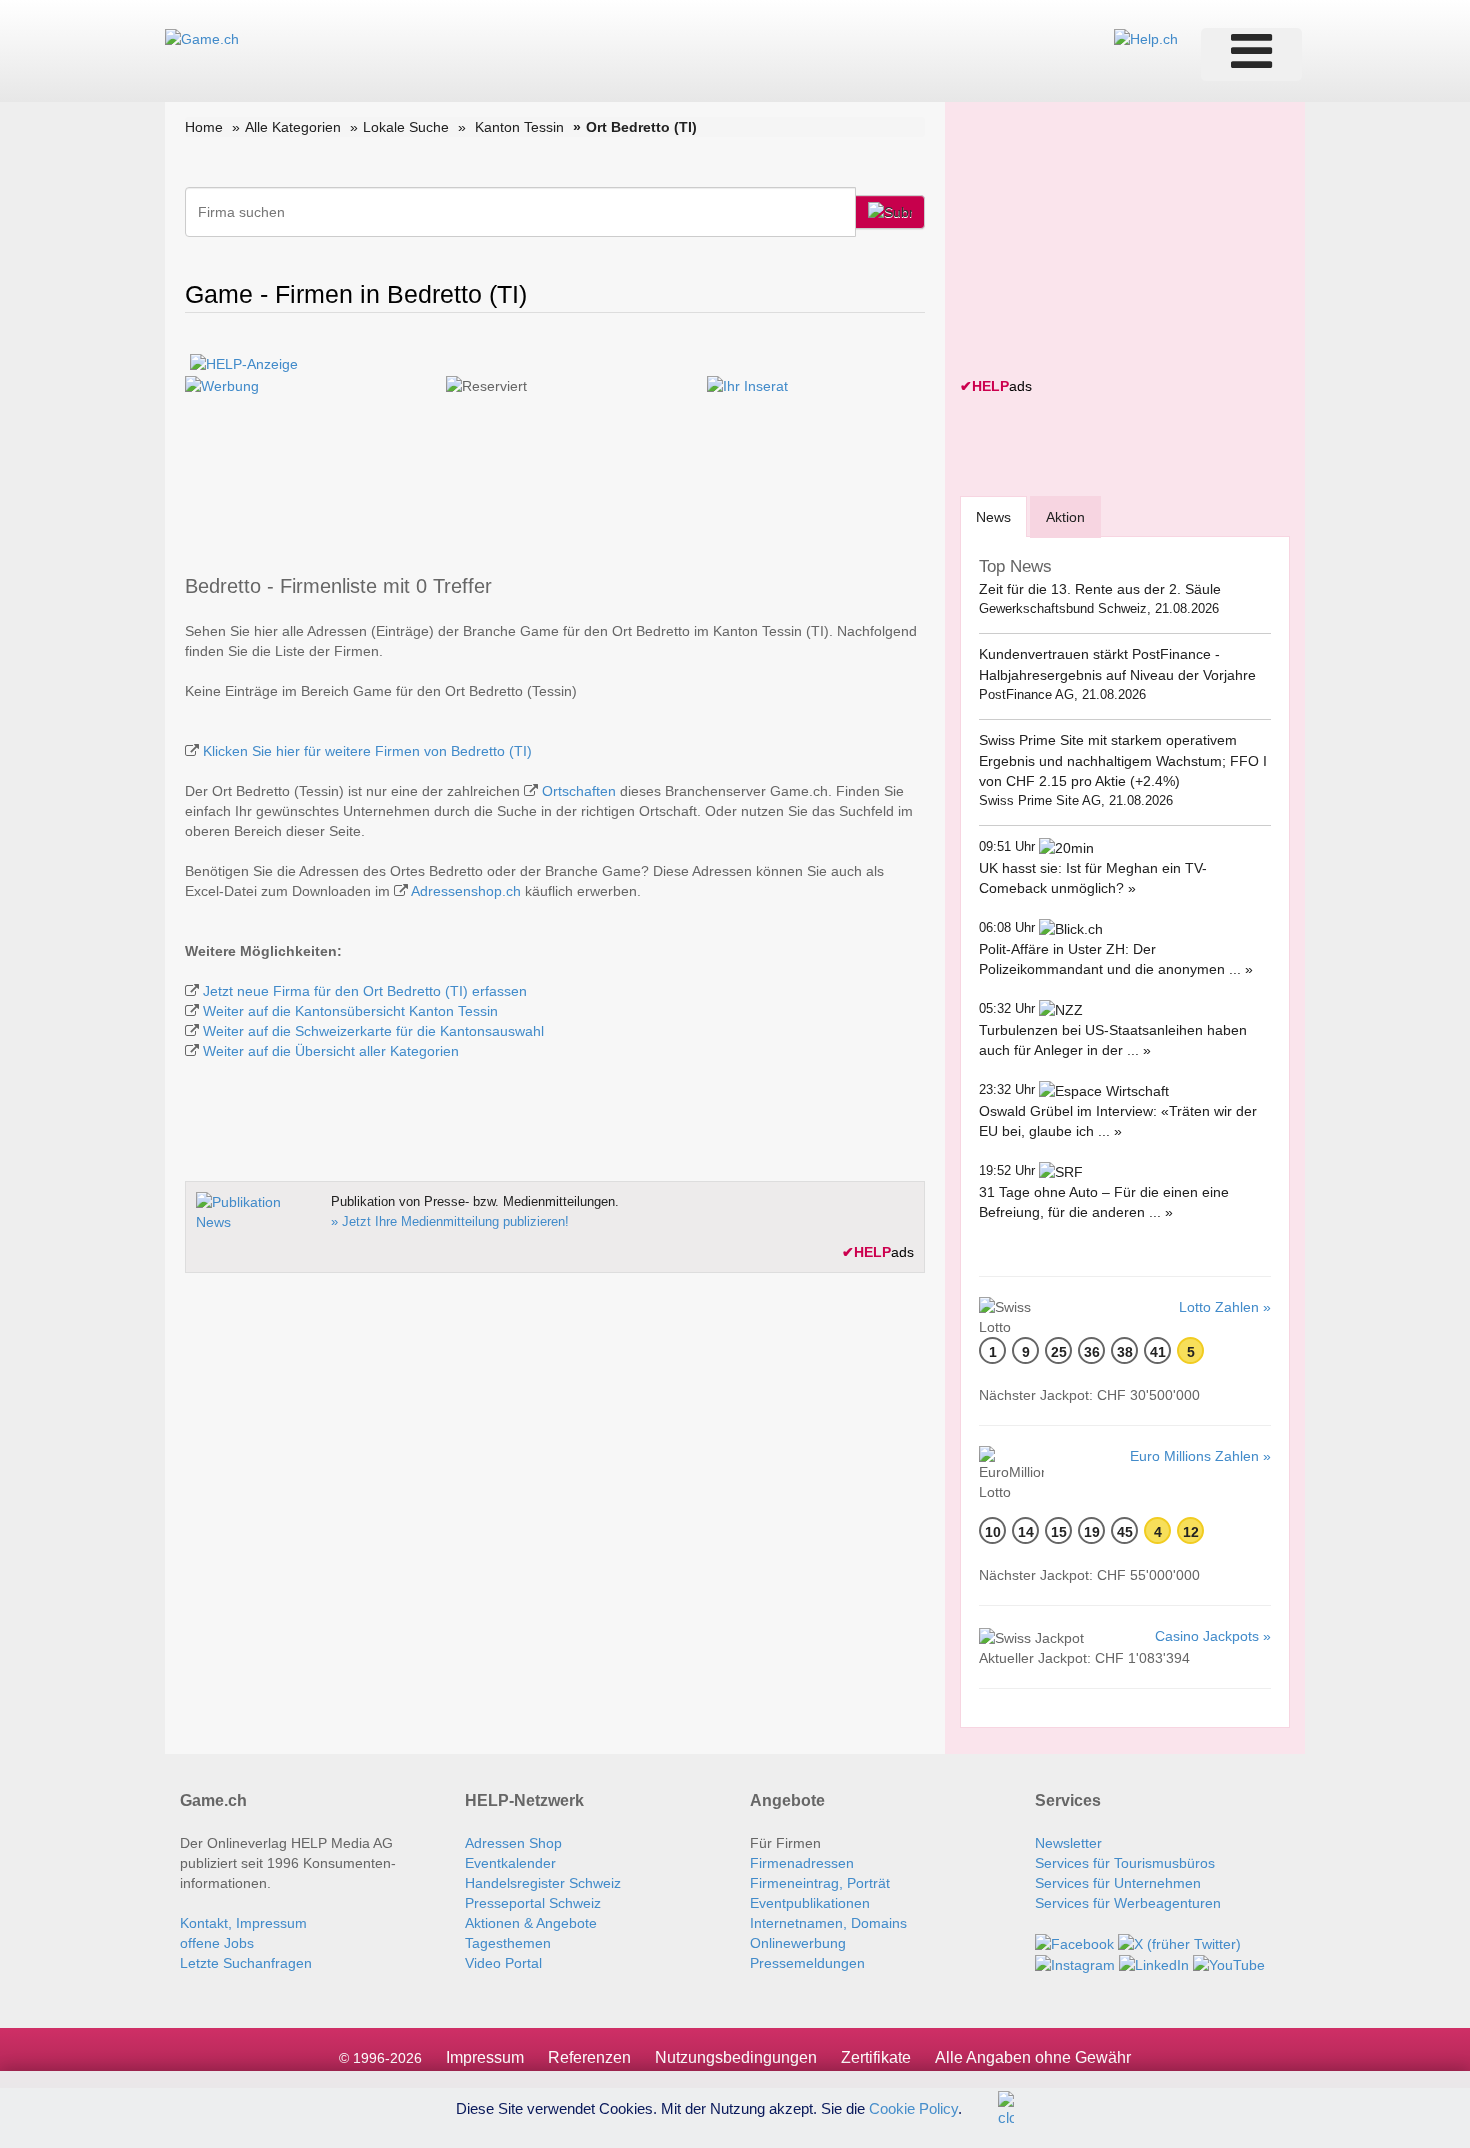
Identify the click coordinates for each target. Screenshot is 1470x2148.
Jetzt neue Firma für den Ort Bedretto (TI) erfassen (365, 991)
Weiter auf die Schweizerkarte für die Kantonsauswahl (373, 1031)
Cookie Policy (913, 2107)
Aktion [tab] (1065, 517)
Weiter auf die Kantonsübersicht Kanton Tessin (350, 1011)
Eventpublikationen (810, 1903)
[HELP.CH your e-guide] (1146, 38)
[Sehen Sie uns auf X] (1179, 1943)
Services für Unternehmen (1118, 1883)
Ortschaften (579, 791)
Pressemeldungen (807, 1963)
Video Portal (503, 1963)
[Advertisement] (1110, 242)
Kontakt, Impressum (243, 1923)
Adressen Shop (513, 1843)
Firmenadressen (802, 1863)
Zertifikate (876, 2057)
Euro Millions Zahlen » (1200, 1456)
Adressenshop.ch (466, 891)
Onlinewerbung (798, 1943)
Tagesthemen (508, 1943)
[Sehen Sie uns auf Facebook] (1074, 1943)
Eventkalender (510, 1863)
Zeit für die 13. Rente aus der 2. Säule (1100, 589)
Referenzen (589, 2057)
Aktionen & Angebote (531, 1923)
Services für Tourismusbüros (1125, 1863)
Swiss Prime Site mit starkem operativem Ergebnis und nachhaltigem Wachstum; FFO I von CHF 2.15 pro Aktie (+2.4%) (1123, 760)
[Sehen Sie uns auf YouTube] (1229, 1964)
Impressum (485, 2057)
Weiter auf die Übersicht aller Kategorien (331, 1051)
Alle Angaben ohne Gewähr (1033, 2057)
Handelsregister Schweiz (543, 1883)
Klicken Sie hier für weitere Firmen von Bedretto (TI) (367, 751)
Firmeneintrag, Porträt (820, 1883)
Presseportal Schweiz (533, 1903)
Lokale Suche (406, 127)
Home (204, 127)
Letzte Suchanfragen (246, 1963)
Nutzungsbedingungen (736, 2057)
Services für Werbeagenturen (1128, 1903)
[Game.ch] (202, 38)
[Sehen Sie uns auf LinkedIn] (1154, 1964)
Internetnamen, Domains (828, 1923)
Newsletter (1068, 1843)
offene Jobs (217, 1943)
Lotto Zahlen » (1225, 1307)
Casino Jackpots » (1213, 1636)
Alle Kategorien (293, 127)
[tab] (993, 516)
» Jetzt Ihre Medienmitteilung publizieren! (450, 1221)
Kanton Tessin (519, 127)
